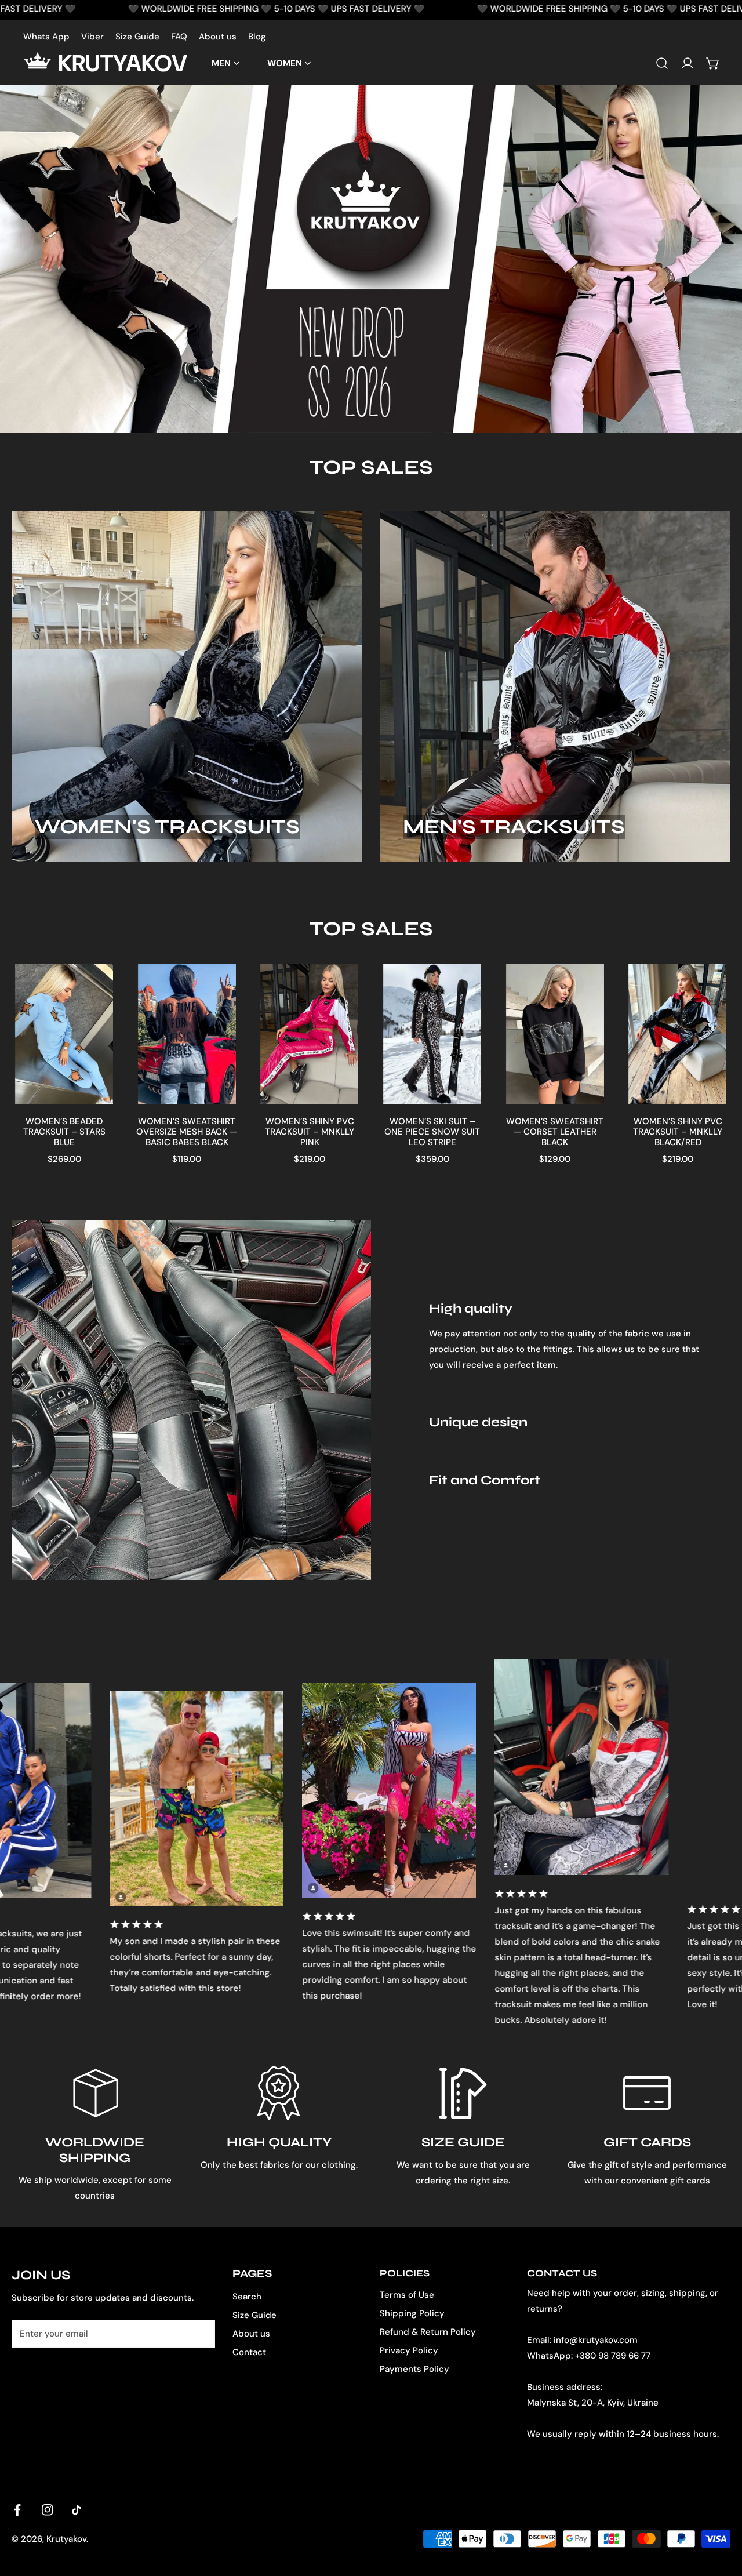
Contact (249, 2352)
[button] (713, 63)
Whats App (46, 37)
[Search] (662, 63)
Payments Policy (414, 2369)
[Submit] (200, 2333)
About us (218, 37)
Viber (92, 37)
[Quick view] (95, 1091)
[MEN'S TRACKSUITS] (555, 686)
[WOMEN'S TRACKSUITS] (187, 686)
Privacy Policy (409, 2350)
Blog (257, 37)
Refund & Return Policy (428, 2332)
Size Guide (137, 37)
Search (247, 2297)
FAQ (179, 37)
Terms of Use (407, 2295)
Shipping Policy (412, 2313)
